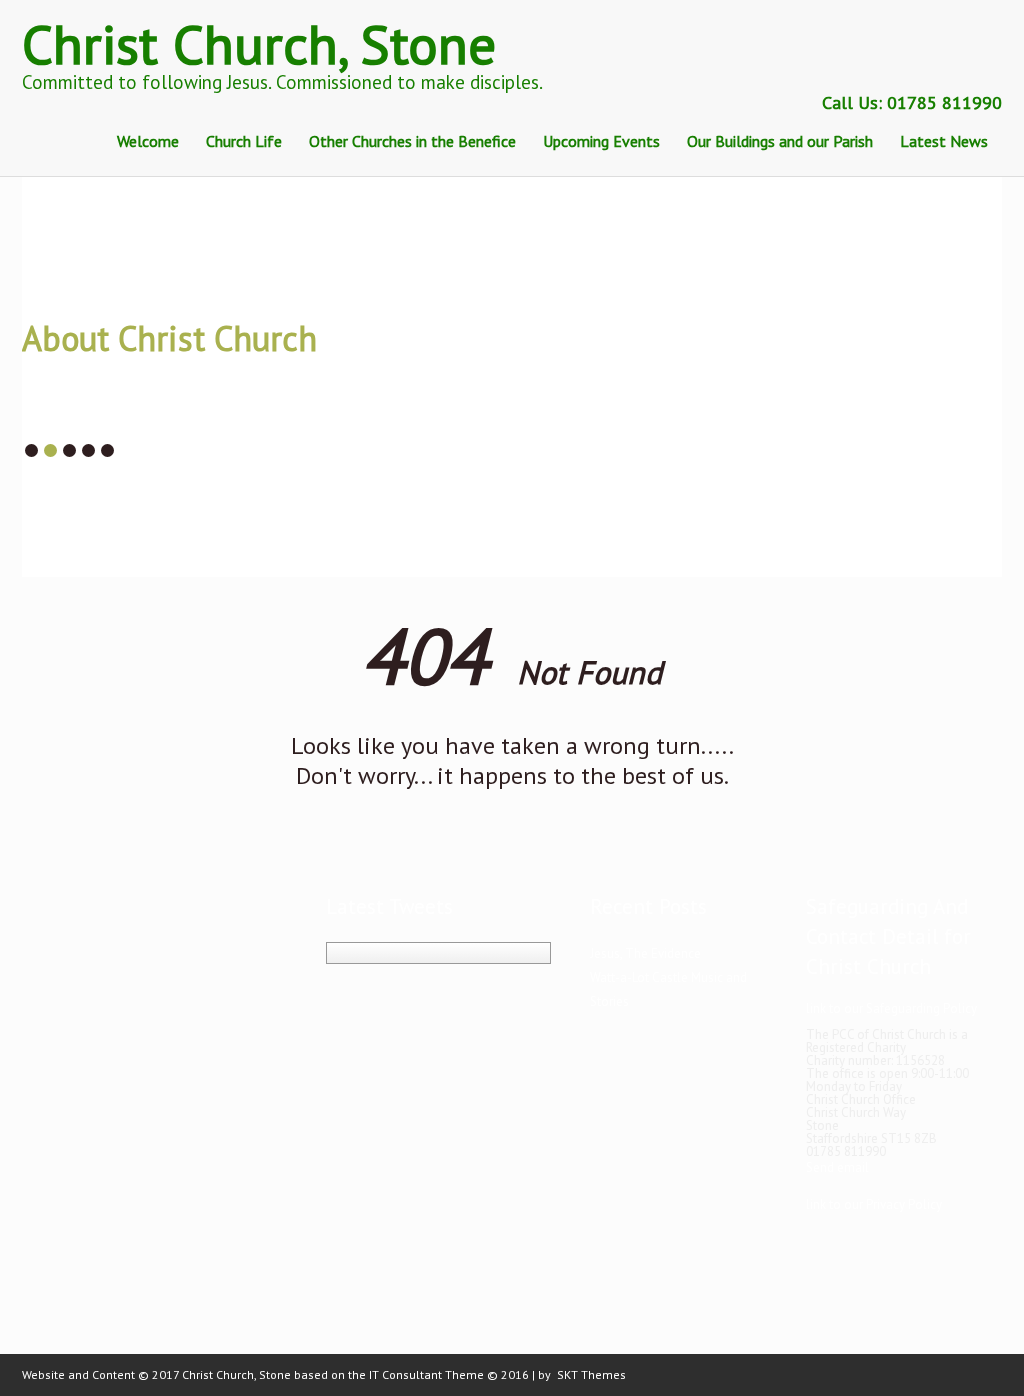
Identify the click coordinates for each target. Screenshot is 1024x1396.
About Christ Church (169, 338)
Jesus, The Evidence (645, 953)
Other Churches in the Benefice (412, 141)
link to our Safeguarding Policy (891, 1008)
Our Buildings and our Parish (780, 141)
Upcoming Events (601, 141)
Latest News (944, 141)
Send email (837, 1167)
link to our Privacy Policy (874, 1204)
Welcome (148, 141)
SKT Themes (591, 1374)
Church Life (244, 141)
